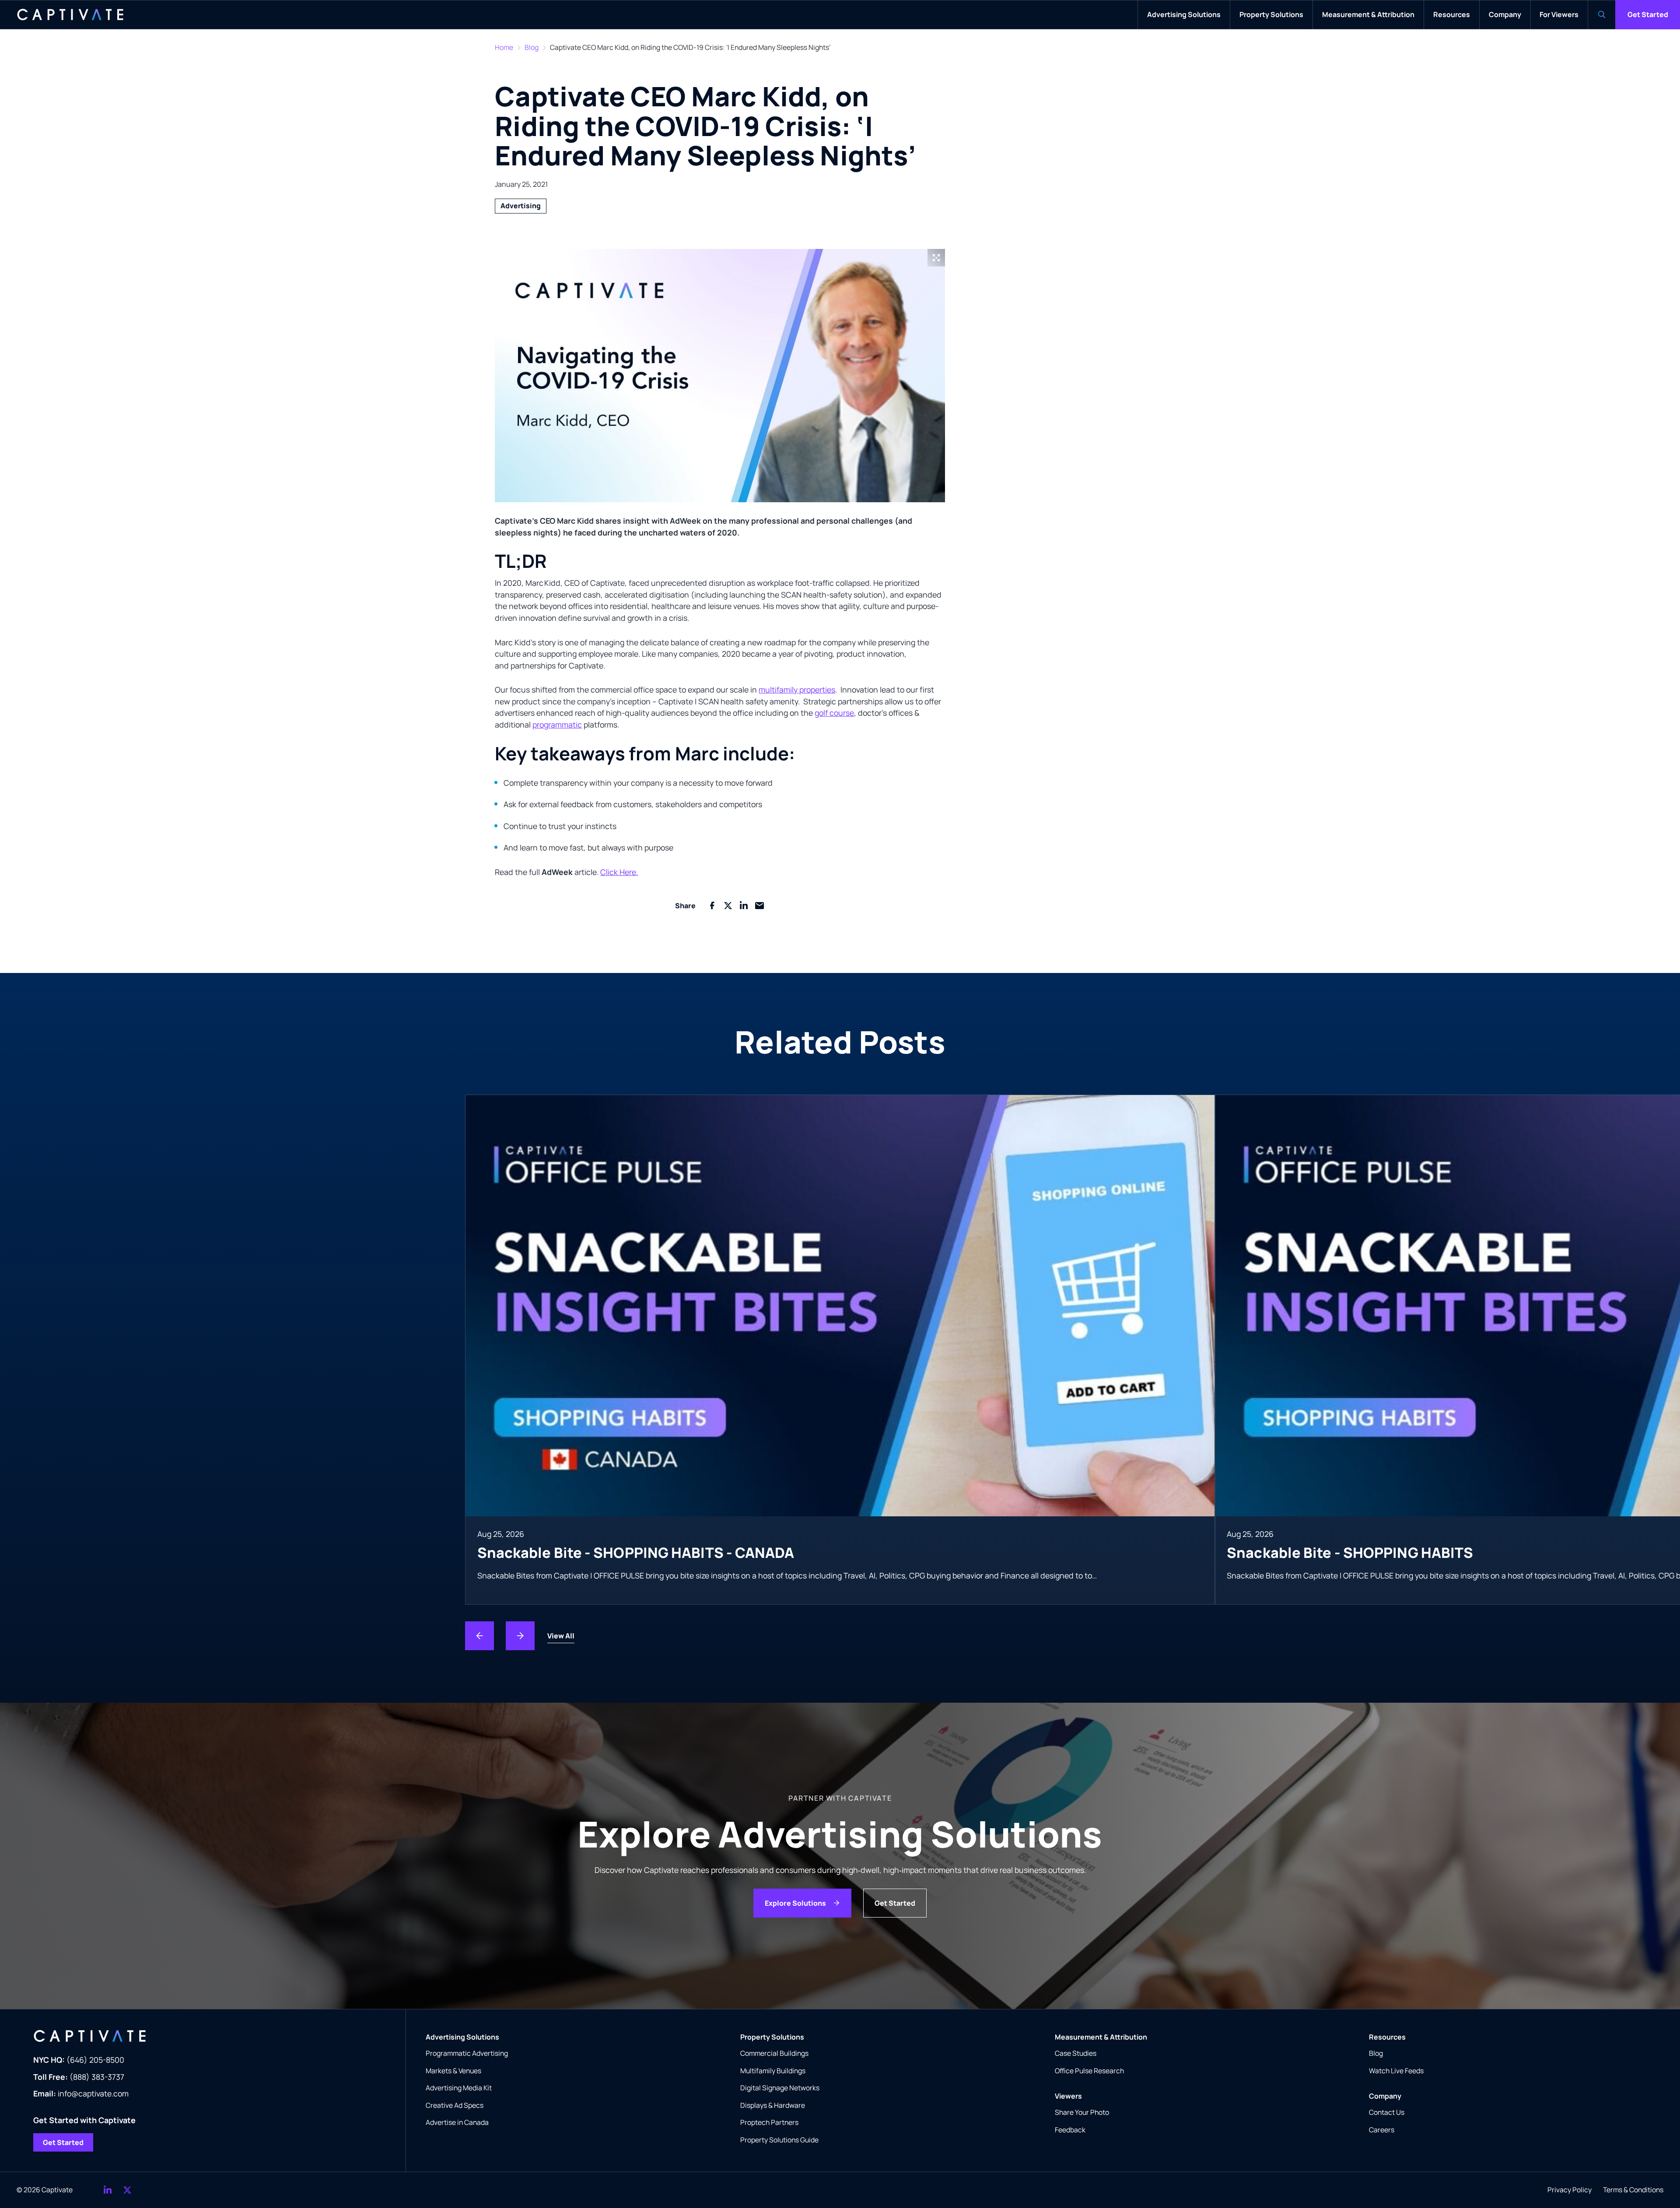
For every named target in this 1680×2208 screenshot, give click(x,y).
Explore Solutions (795, 1903)
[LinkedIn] (108, 2190)
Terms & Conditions (1633, 2190)
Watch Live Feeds (1396, 2071)
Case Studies (1076, 2053)
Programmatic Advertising (467, 2053)
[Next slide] (520, 1636)
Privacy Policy (1570, 2190)
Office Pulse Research (1089, 2071)
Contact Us (1387, 2112)
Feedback (1070, 2130)
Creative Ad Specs (455, 2105)
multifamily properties (797, 689)
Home (504, 47)
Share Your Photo (1082, 2112)
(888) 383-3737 (79, 2077)
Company (1385, 2096)
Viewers (1068, 2096)
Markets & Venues (453, 2071)
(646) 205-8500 (79, 2060)
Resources (1387, 2037)
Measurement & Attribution (1101, 2037)
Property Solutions (772, 2037)
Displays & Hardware (773, 2105)
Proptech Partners (769, 2122)
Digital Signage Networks (780, 2088)
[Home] (70, 15)
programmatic (557, 724)
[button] (720, 376)
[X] (127, 2190)
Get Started (1648, 14)
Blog (532, 47)
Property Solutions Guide (779, 2140)
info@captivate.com (81, 2093)
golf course (834, 713)
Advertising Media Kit (459, 2088)
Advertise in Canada (457, 2122)
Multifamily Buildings (773, 2071)
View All (561, 1636)
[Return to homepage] (211, 2036)
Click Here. (619, 872)
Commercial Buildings (774, 2053)
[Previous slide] (479, 1636)
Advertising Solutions (462, 2037)
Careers (1382, 2130)
